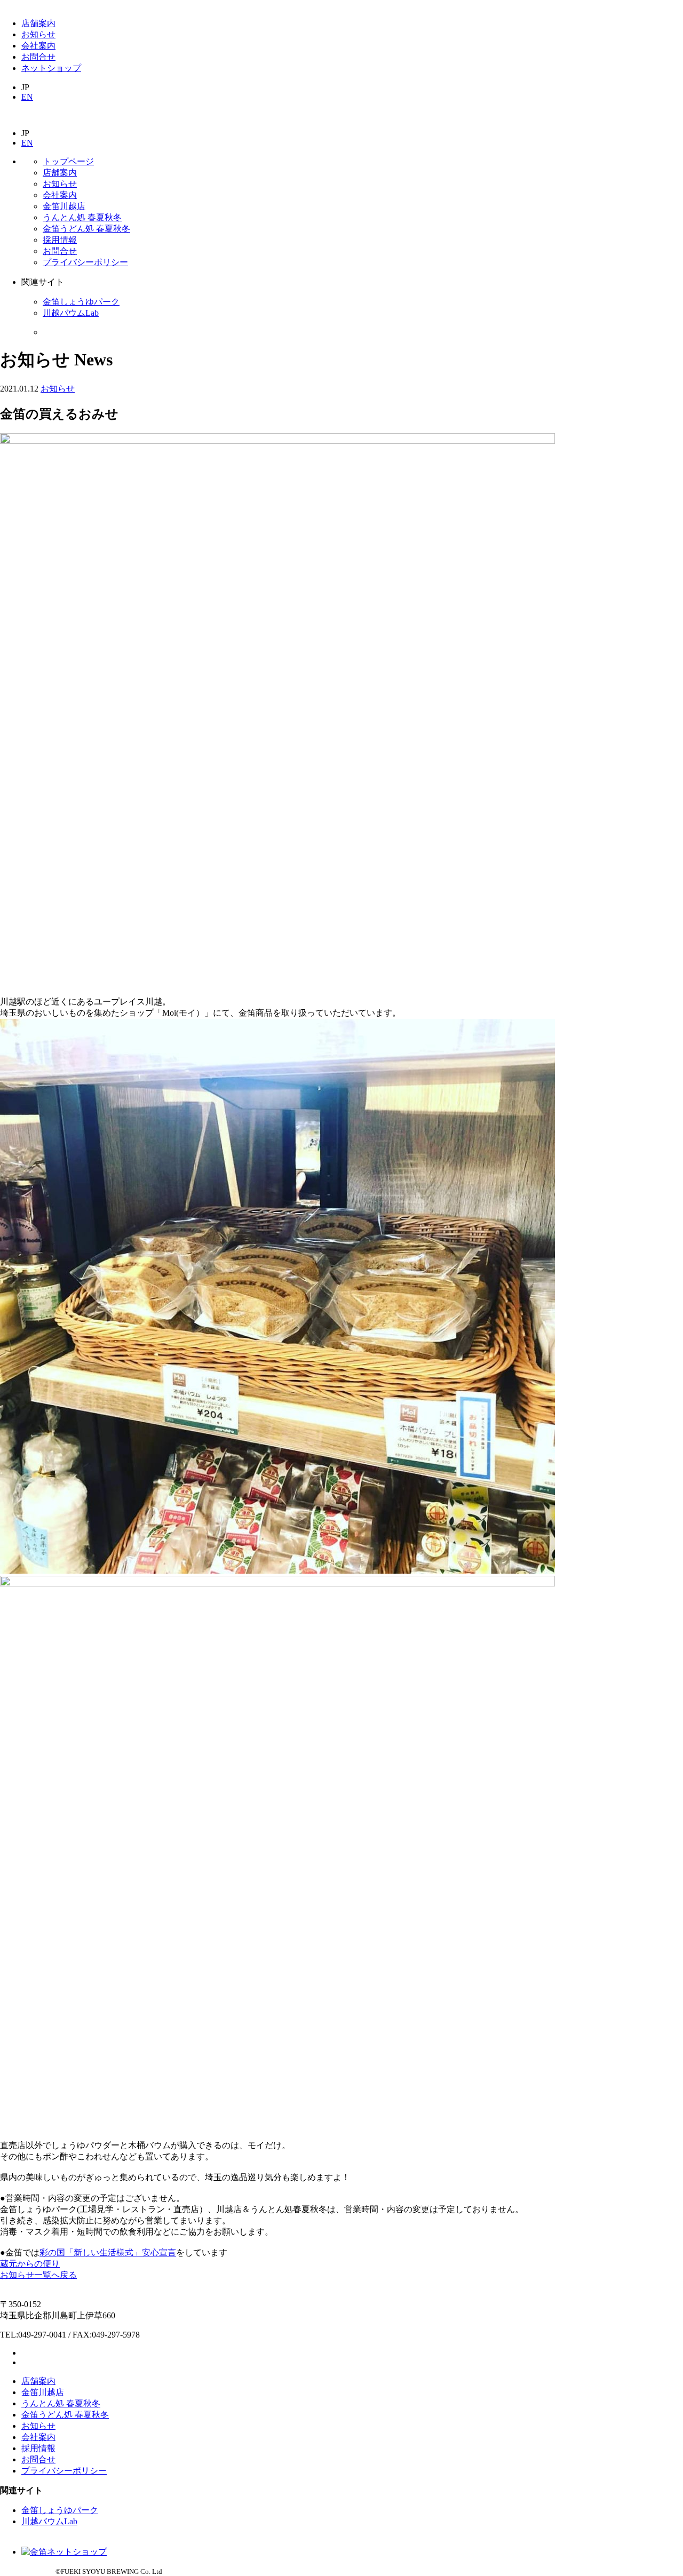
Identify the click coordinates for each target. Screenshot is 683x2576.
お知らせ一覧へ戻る (38, 2275)
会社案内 (38, 46)
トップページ (68, 161)
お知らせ (38, 34)
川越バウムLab (71, 313)
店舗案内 (38, 23)
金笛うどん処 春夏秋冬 (86, 229)
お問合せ (38, 57)
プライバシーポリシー (85, 262)
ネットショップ (51, 68)
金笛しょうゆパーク (81, 302)
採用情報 (60, 240)
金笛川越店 (64, 206)
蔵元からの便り (30, 2264)
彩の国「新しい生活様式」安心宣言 (108, 2252)
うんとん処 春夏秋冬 (82, 217)
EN (27, 97)
